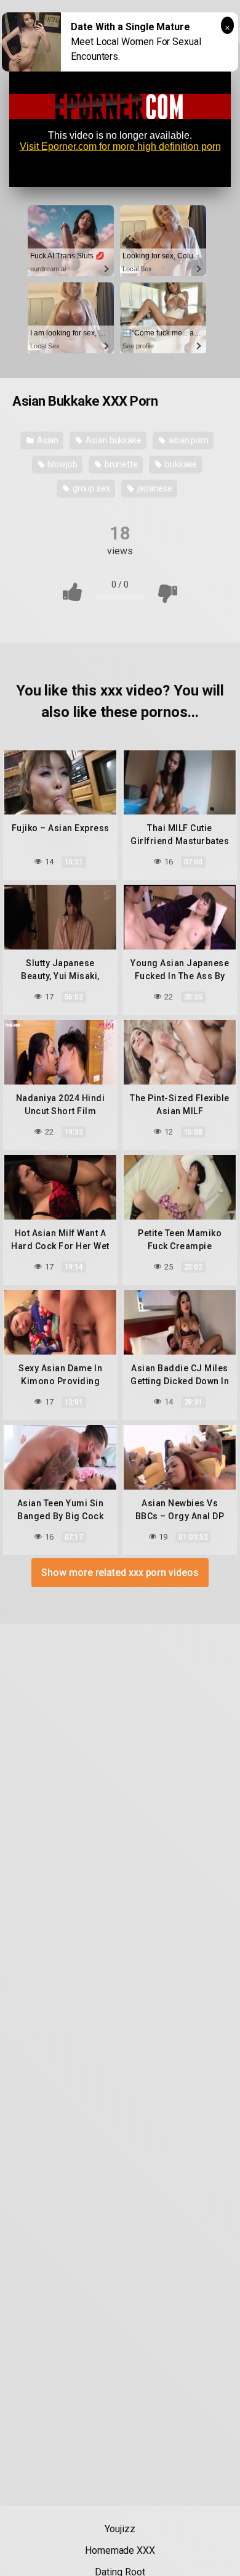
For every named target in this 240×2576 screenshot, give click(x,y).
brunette (120, 464)
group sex (90, 488)
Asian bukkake (113, 440)
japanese (154, 488)
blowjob (62, 464)
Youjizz (120, 2529)
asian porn (188, 440)
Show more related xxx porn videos (120, 1573)
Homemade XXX (120, 2550)
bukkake (180, 464)
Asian (47, 440)
